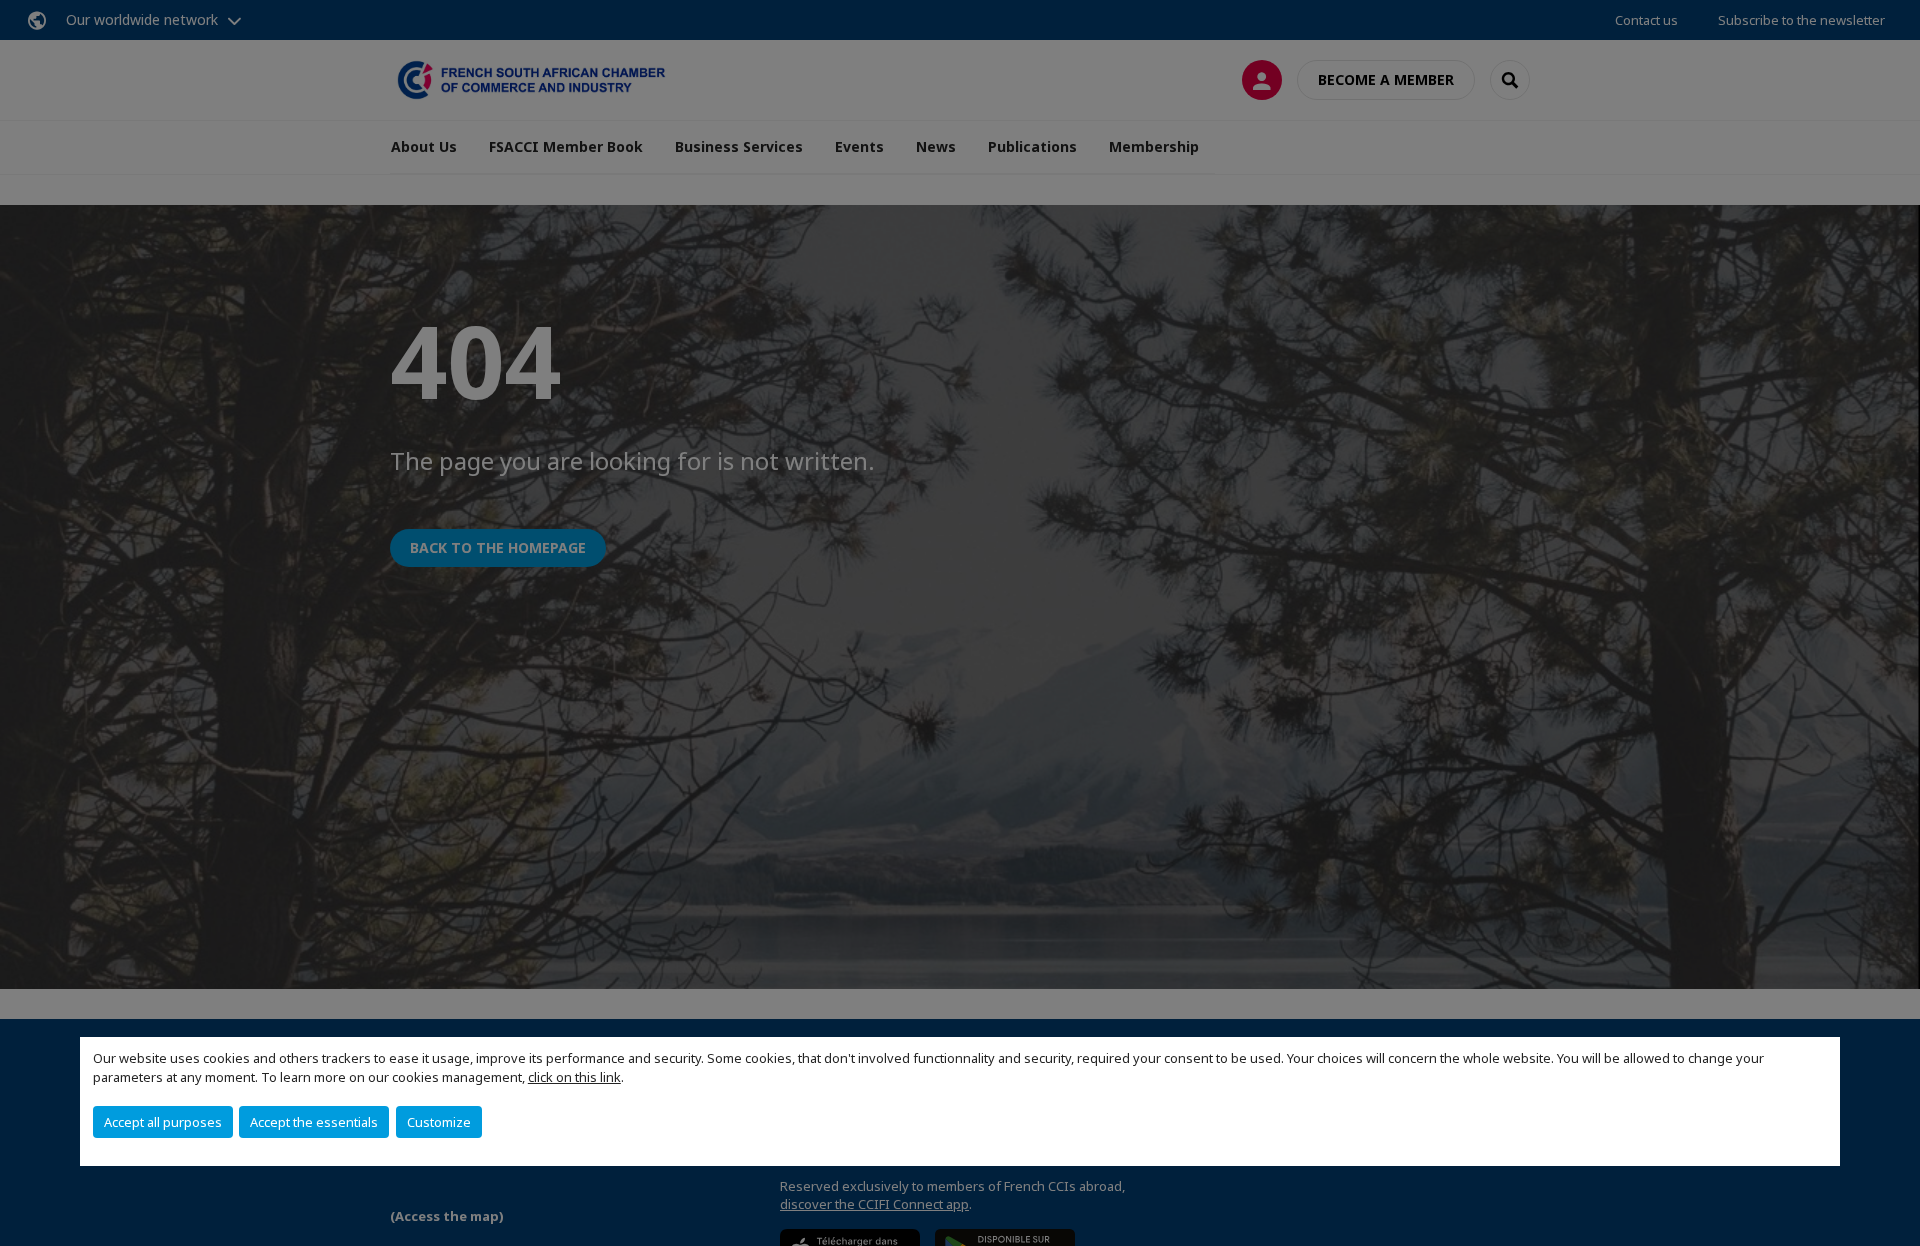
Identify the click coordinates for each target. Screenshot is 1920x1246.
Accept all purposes (163, 1122)
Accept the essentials (314, 1122)
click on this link (574, 1077)
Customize (439, 1122)
